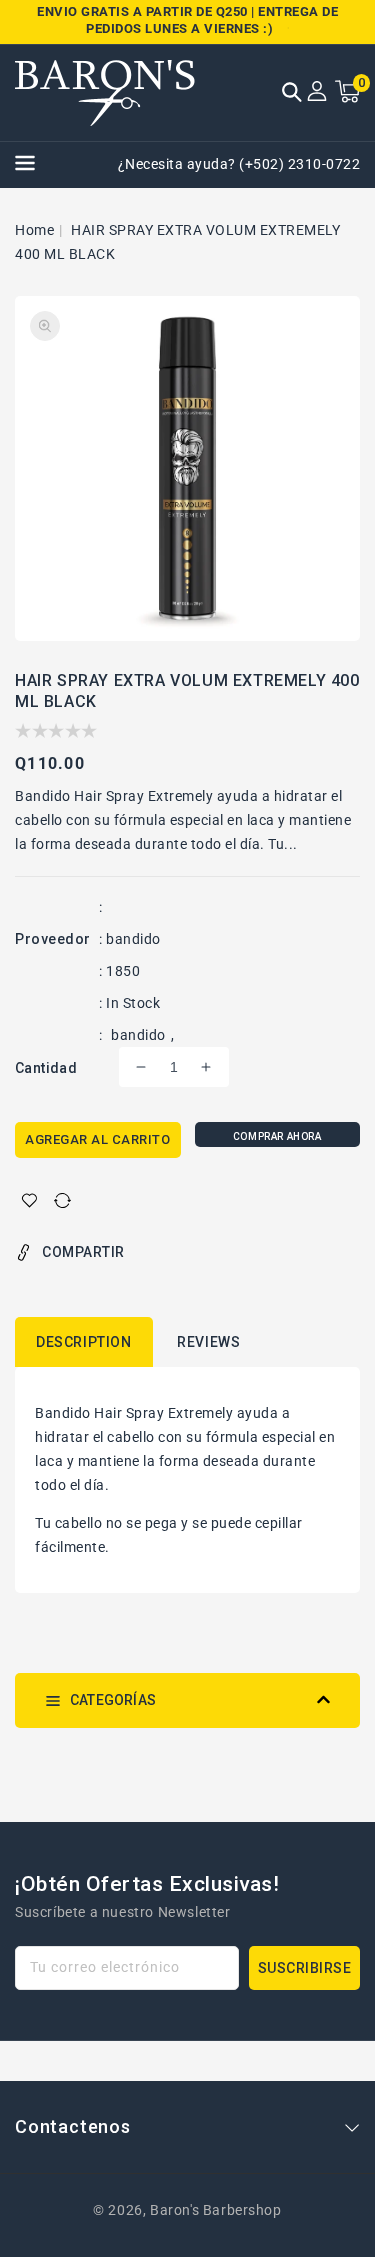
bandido (138, 1035)
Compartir (83, 1252)
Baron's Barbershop (216, 2210)
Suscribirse (305, 1968)
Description (84, 1342)
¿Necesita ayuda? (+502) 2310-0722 (239, 164)
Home (34, 230)
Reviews (208, 1342)
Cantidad (46, 1068)
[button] (292, 94)
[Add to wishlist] (29, 1200)
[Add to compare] (62, 1200)
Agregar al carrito (97, 1139)
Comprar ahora (277, 1136)
